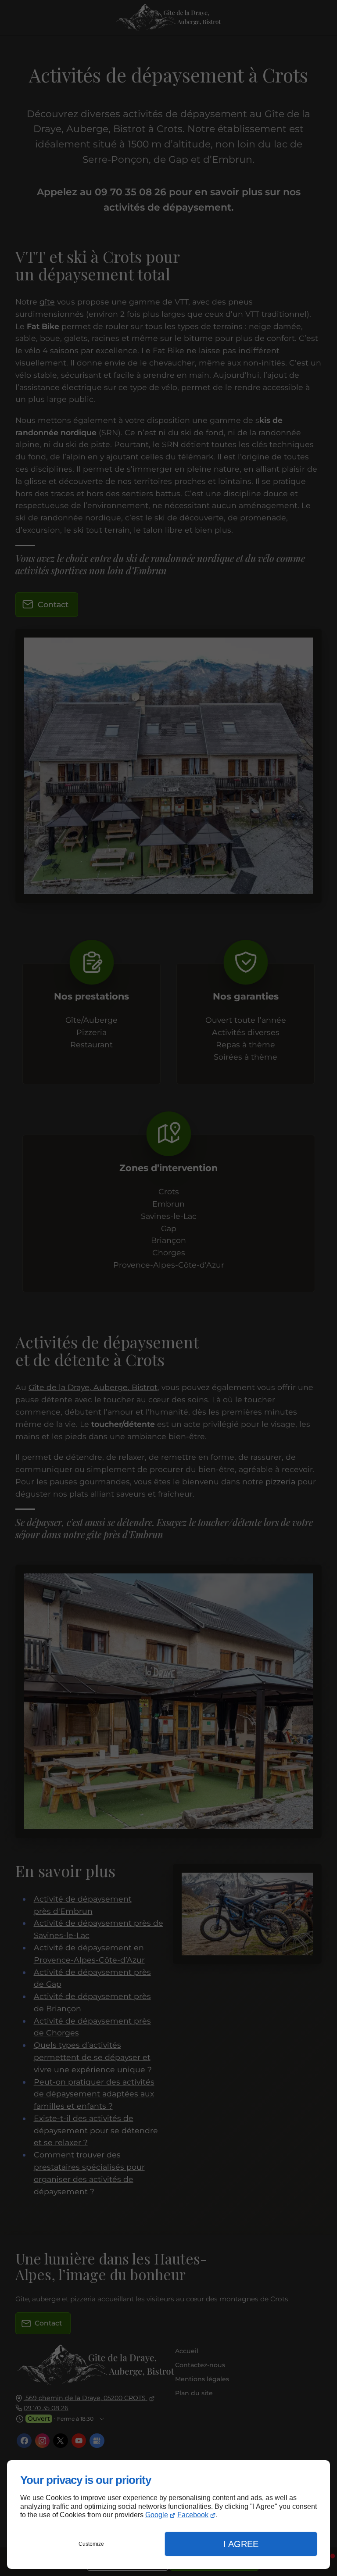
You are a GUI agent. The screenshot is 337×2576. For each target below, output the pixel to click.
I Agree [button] (241, 2544)
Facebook (193, 2515)
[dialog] (168, 2515)
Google (157, 2515)
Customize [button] (91, 2544)
